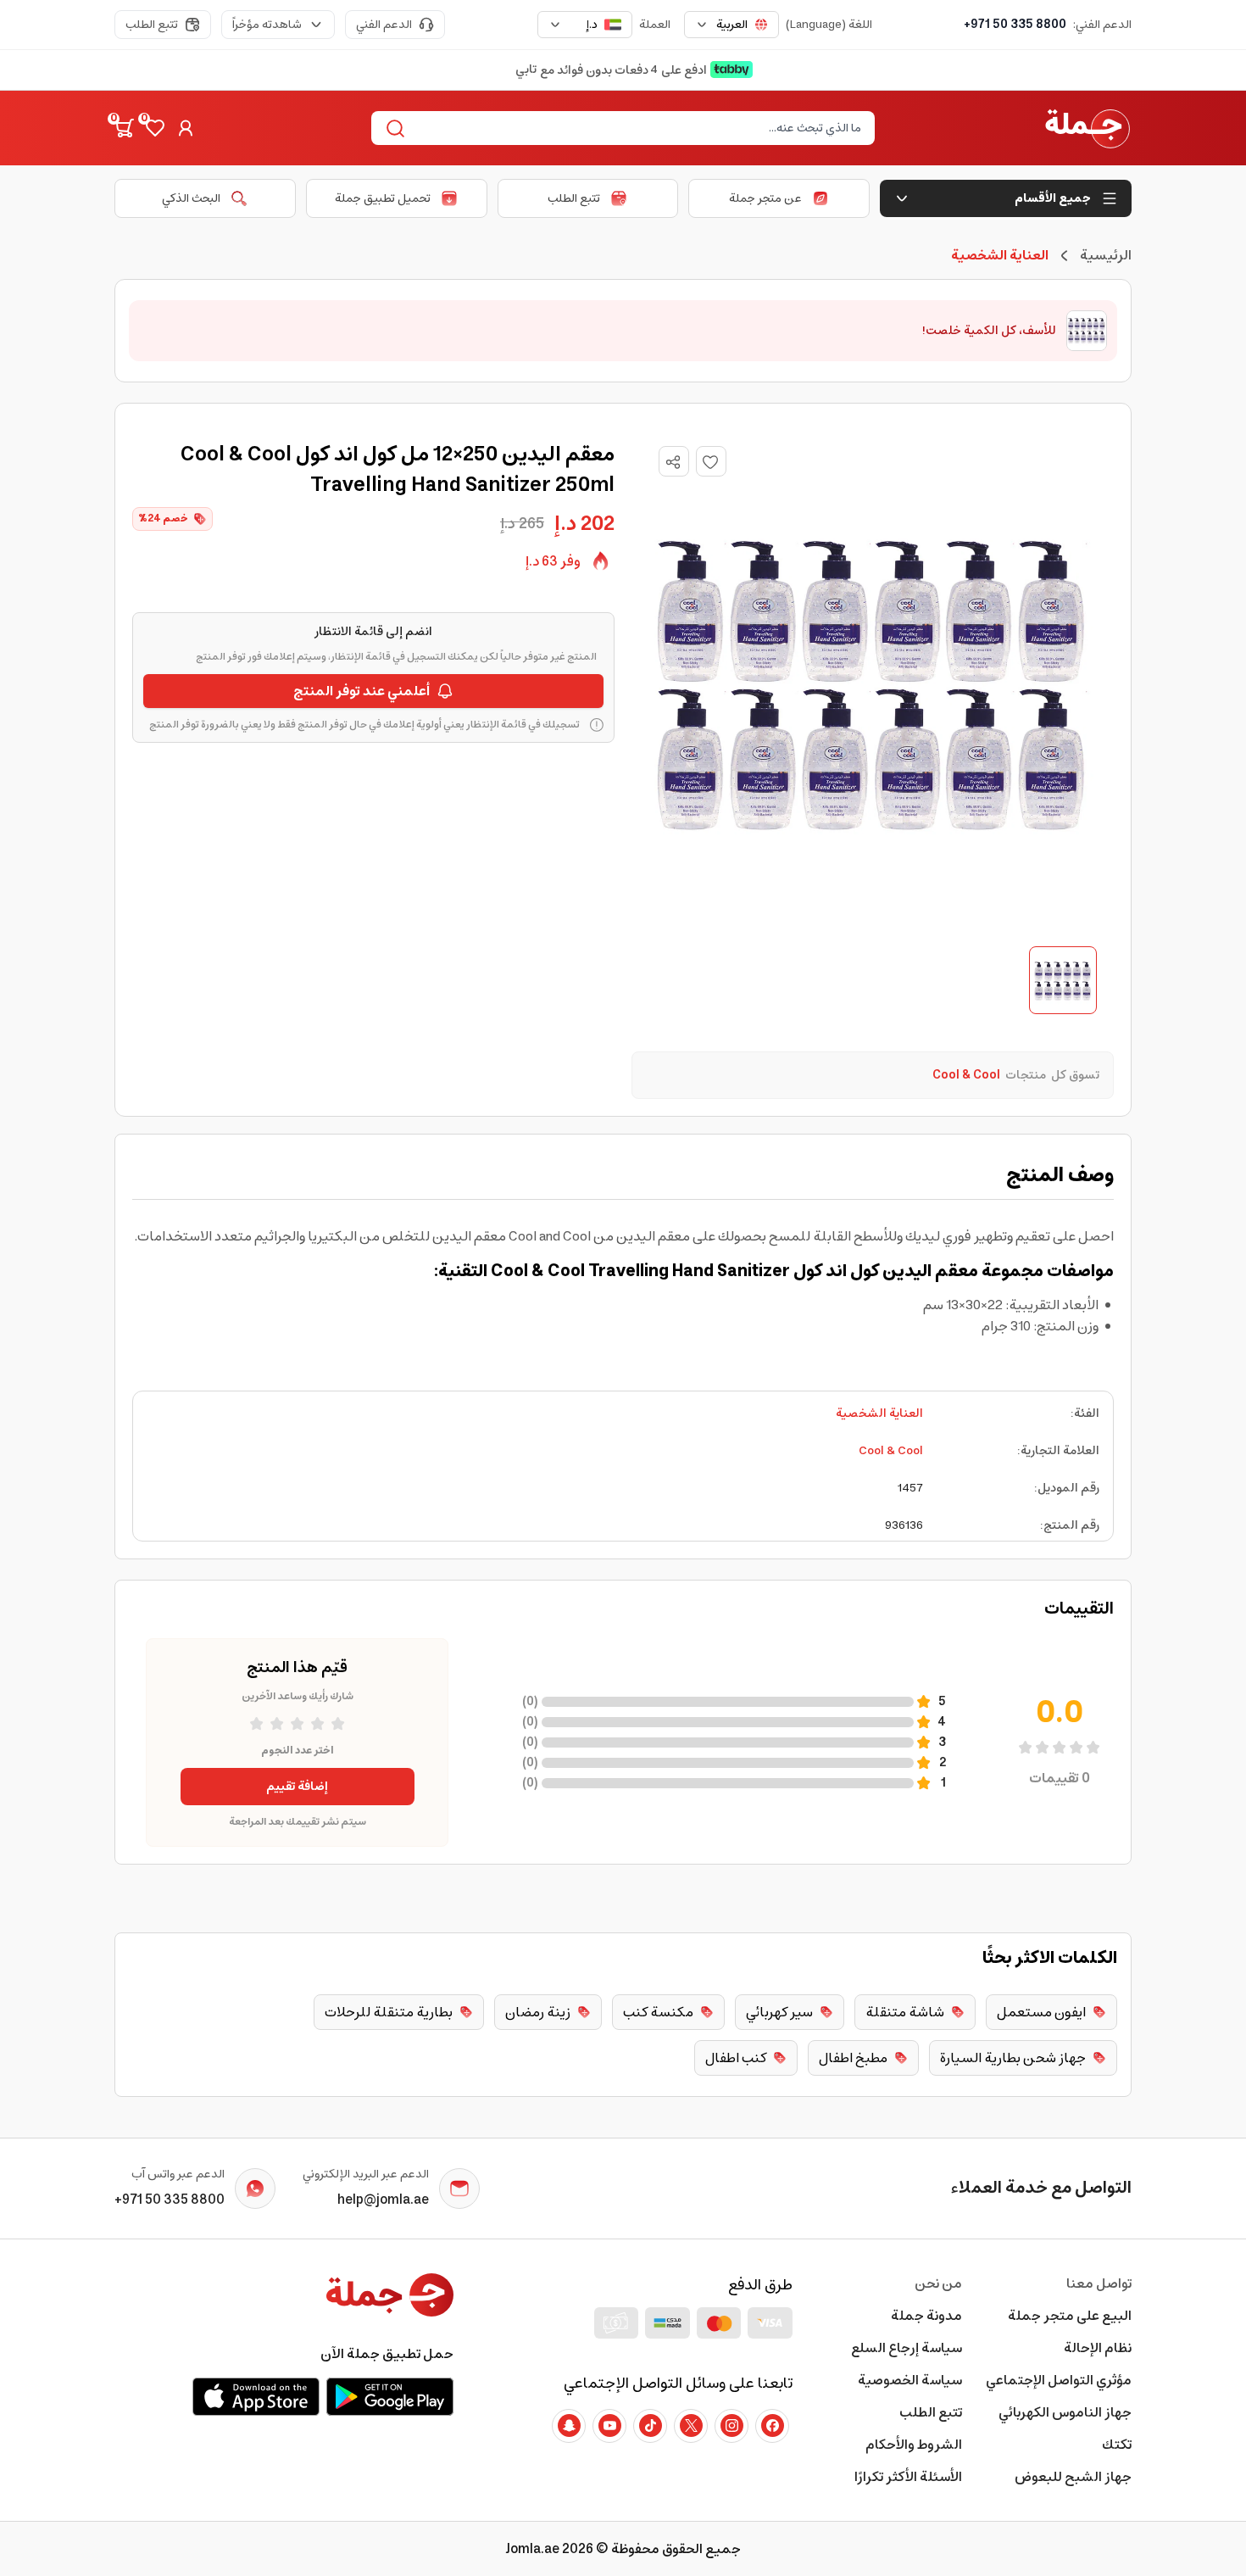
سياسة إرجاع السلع (907, 2348)
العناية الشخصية (879, 1413)
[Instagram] (731, 2426)
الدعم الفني (384, 25)
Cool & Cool (891, 1451)
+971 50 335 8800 (1015, 25)
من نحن (938, 2283)
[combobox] (731, 25)
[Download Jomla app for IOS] (256, 2396)
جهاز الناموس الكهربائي (1065, 2412)
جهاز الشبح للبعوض (1073, 2477)
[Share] (673, 462)
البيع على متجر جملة (1070, 2316)
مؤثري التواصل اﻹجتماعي (1059, 2380)
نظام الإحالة (1098, 2348)
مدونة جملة (926, 2316)
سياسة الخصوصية (910, 2380)
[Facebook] (772, 2426)
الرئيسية (1106, 255)
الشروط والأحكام (914, 2445)
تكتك (1117, 2445)
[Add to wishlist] (711, 461)
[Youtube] (609, 2426)
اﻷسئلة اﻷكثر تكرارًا (908, 2477)
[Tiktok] (650, 2426)
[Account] (186, 128)
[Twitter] (691, 2426)
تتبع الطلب (152, 25)
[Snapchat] (569, 2426)
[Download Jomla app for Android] (390, 2396)
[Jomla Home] (1087, 128)
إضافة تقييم (297, 1787)
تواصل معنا (1099, 2283)
